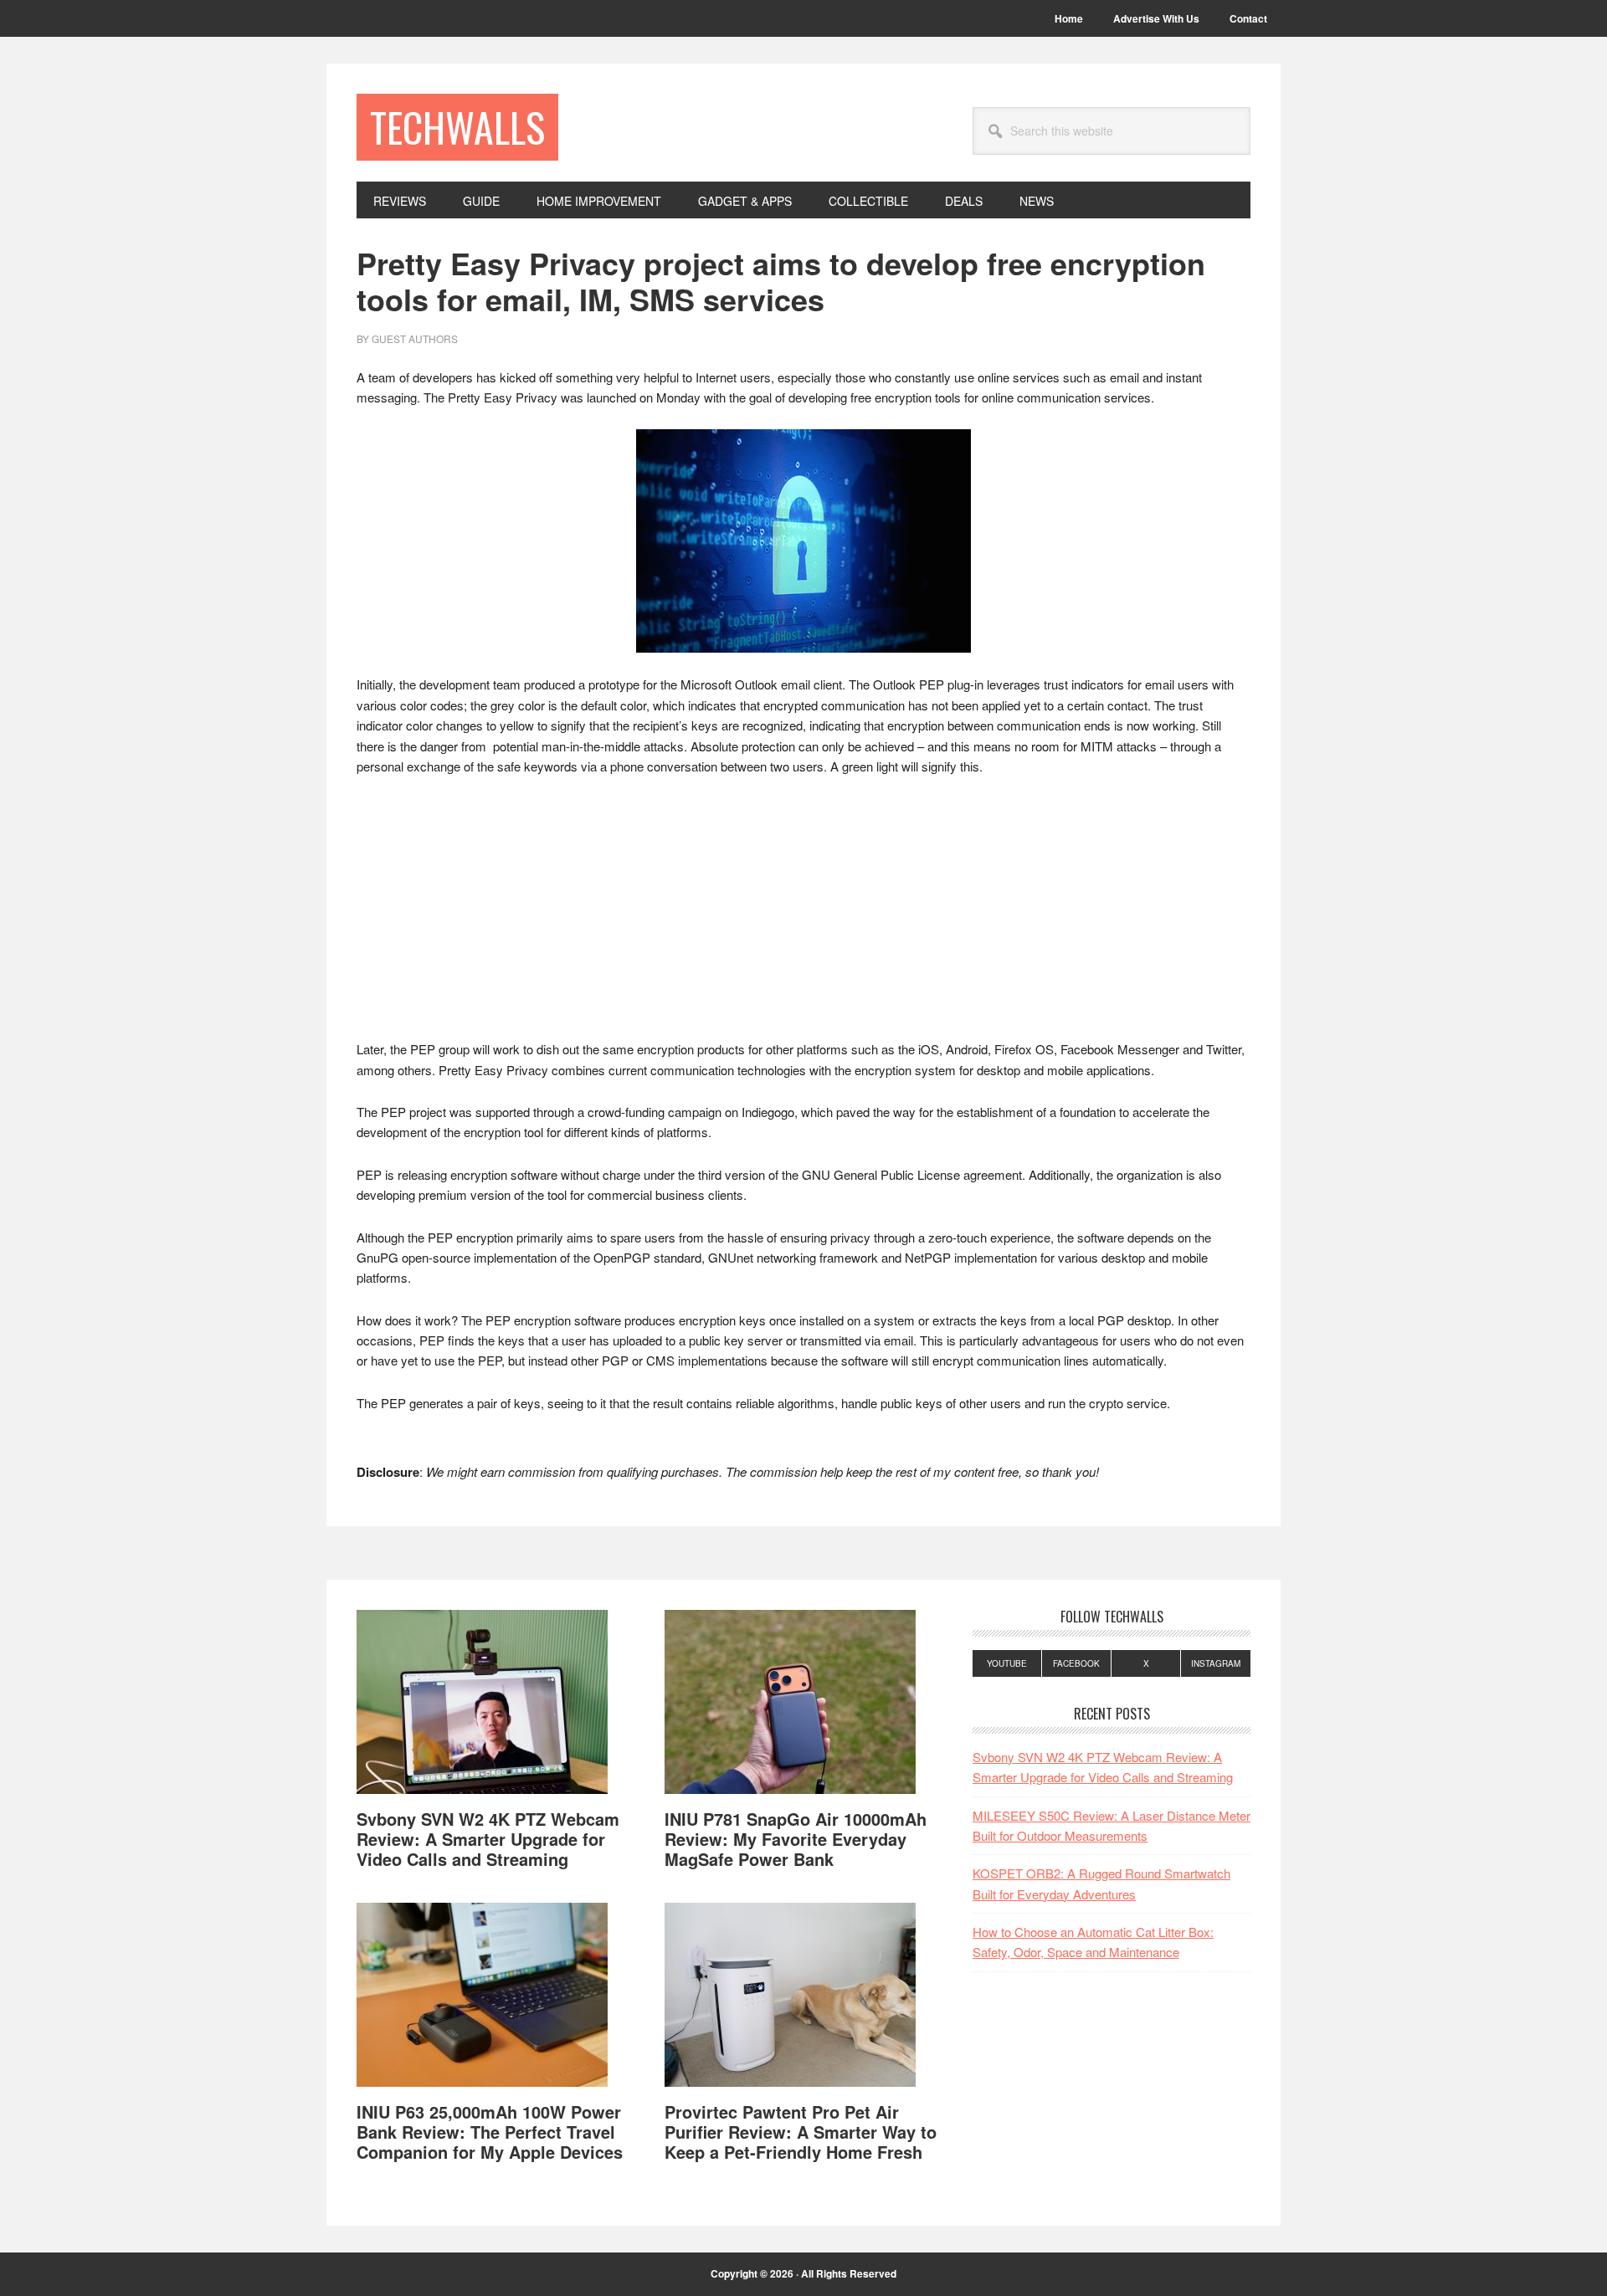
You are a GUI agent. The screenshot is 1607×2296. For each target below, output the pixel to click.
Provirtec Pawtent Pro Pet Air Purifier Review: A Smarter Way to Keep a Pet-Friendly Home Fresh (801, 2132)
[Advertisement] (803, 915)
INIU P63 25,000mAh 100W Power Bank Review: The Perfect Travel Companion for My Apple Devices (490, 2132)
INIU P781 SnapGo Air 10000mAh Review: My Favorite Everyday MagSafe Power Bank (796, 1839)
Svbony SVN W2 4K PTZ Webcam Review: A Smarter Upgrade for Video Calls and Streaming (488, 1839)
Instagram (1216, 1663)
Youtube (1007, 1663)
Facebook (1076, 1663)
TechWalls (457, 127)
